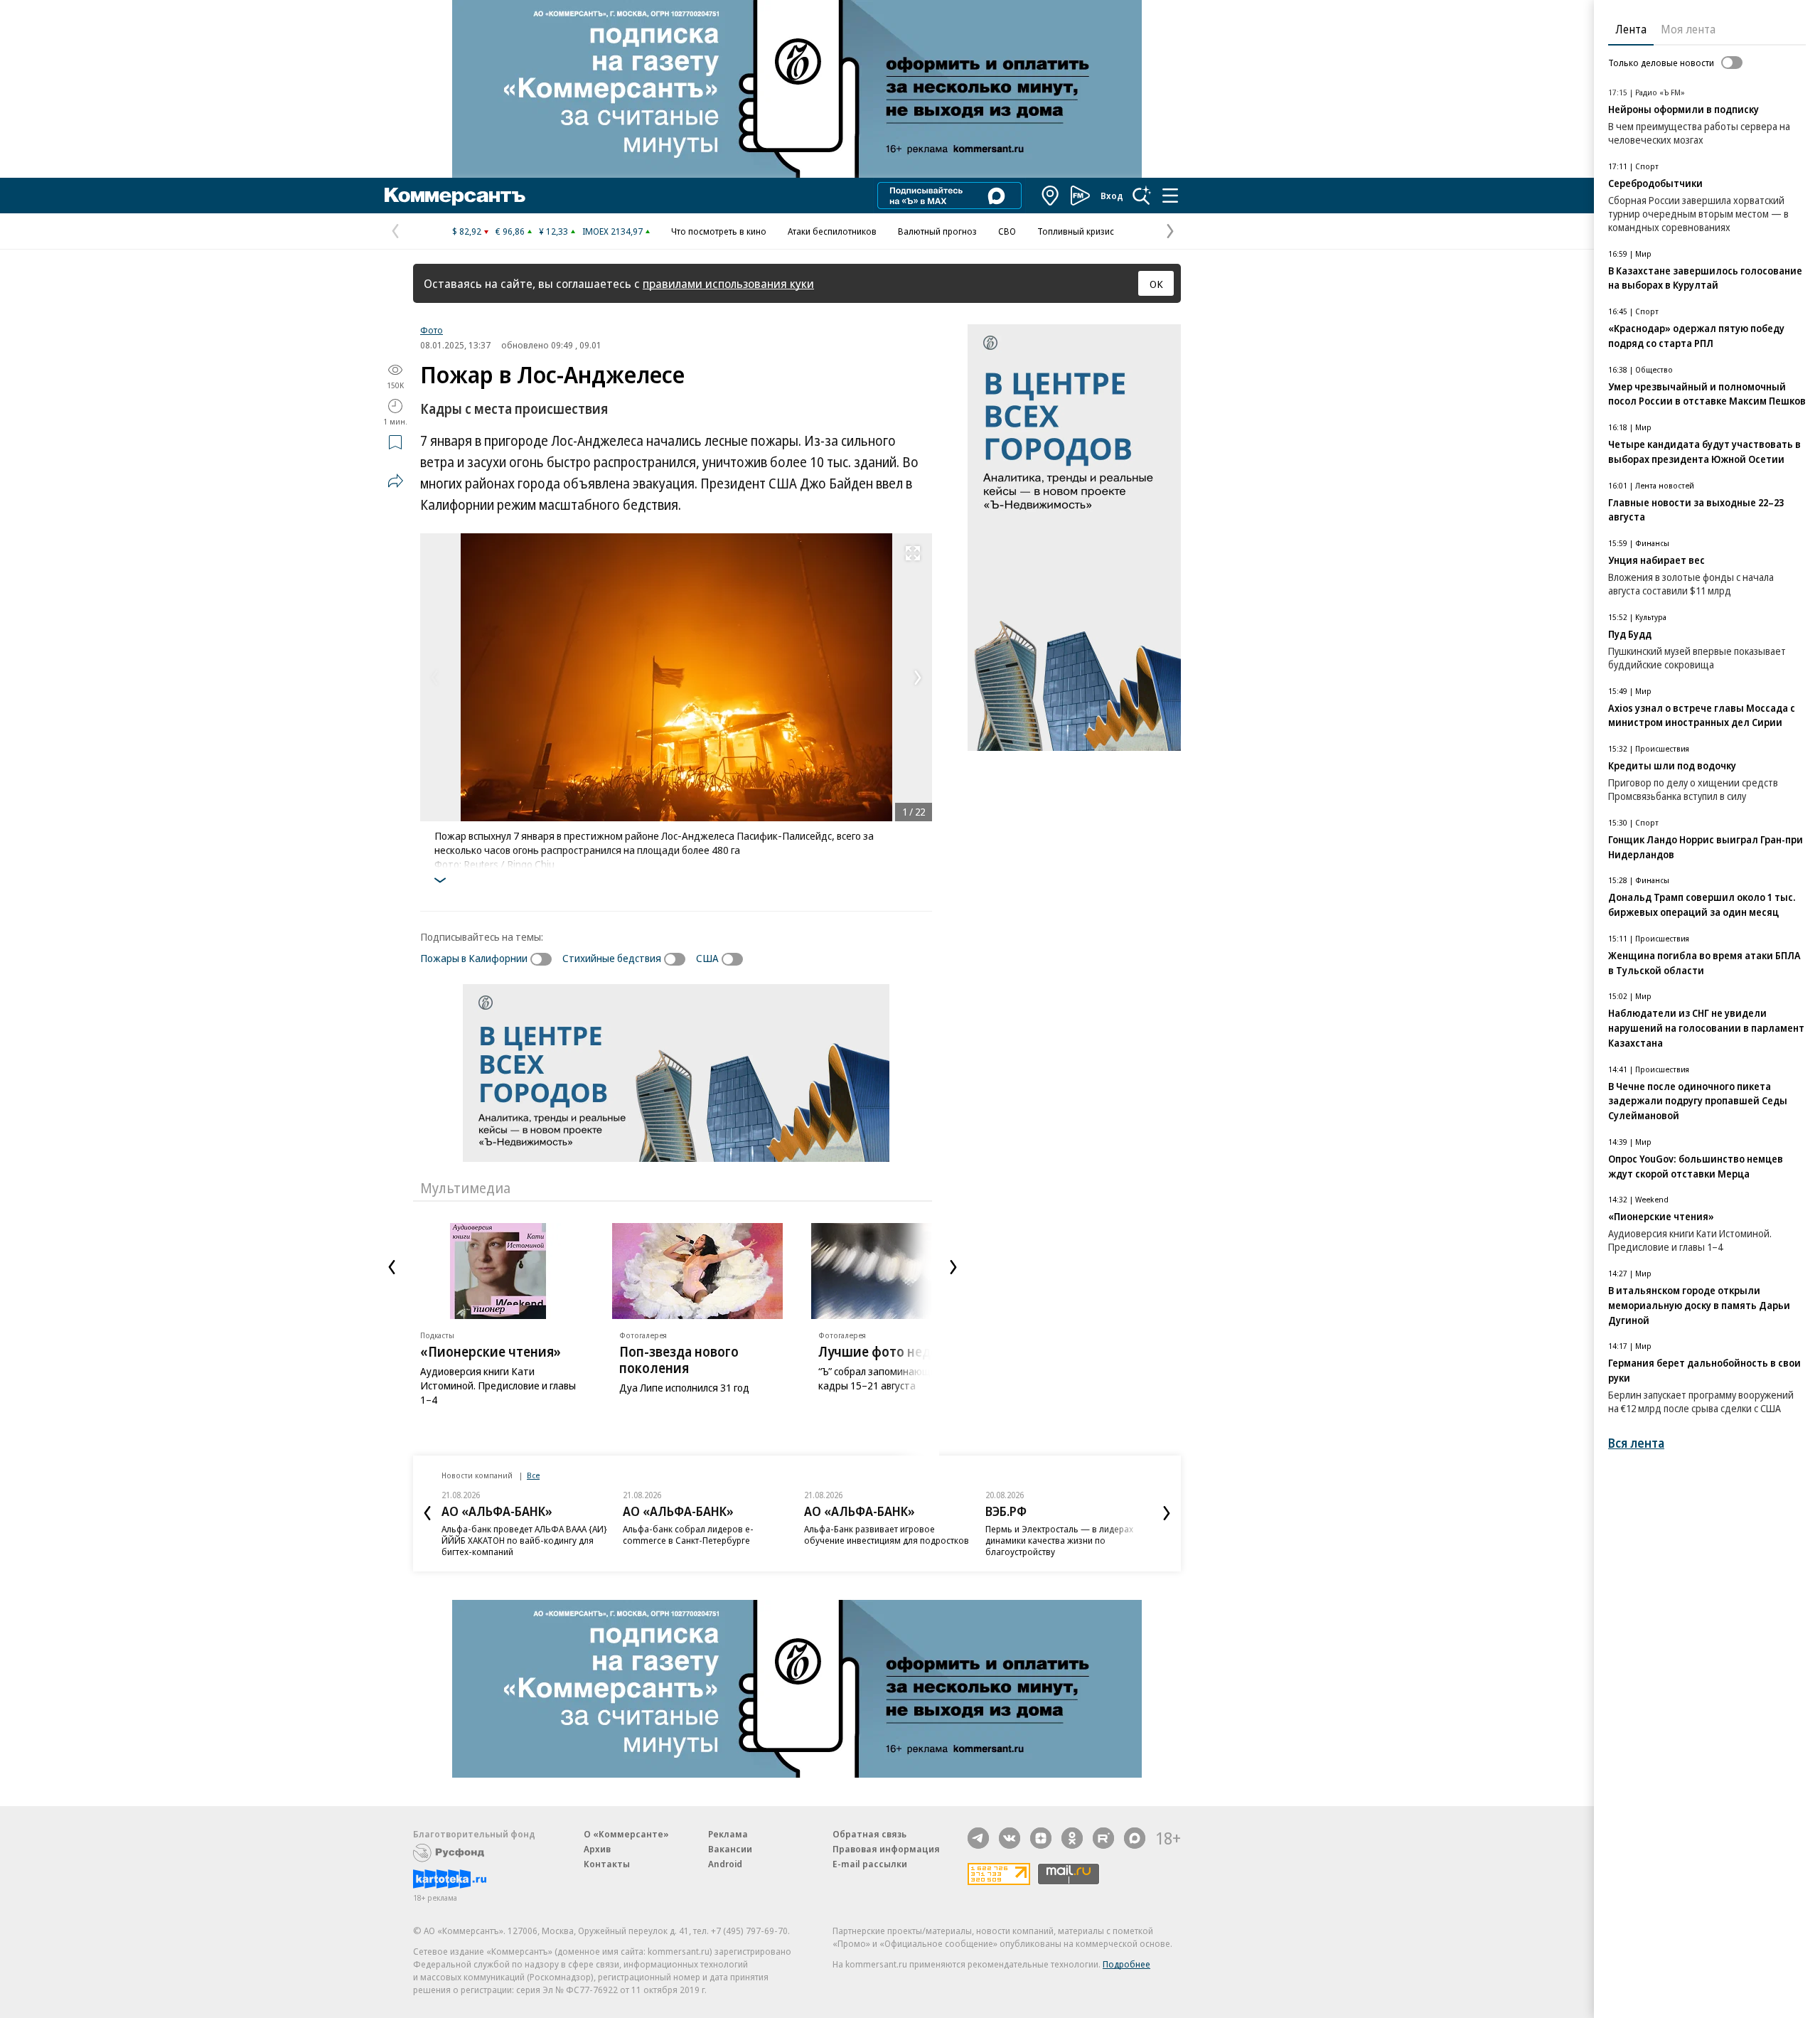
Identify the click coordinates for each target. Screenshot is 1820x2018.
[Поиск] (1142, 196)
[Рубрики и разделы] (1170, 196)
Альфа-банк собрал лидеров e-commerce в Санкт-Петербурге (688, 1534)
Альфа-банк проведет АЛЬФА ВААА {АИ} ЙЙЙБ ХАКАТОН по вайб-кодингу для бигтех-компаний (524, 1540)
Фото (432, 330)
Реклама (728, 1834)
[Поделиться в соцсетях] (395, 481)
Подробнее (1126, 1964)
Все (533, 1475)
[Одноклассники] (1072, 1838)
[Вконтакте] (1010, 1838)
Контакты (607, 1864)
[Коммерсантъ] (455, 196)
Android (725, 1864)
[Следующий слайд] (953, 1267)
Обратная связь (869, 1834)
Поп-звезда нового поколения (679, 1360)
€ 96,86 (510, 231)
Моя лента (1688, 29)
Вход (1112, 196)
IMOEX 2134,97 (612, 231)
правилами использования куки (728, 283)
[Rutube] (1103, 1838)
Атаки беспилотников (832, 231)
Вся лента (1636, 1443)
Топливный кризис (1076, 231)
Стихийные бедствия (612, 958)
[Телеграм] (978, 1838)
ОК (1156, 284)
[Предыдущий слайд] (392, 1267)
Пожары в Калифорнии (474, 958)
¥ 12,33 (553, 231)
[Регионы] (1051, 196)
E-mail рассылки (870, 1864)
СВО (1007, 231)
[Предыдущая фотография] (434, 678)
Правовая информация (886, 1849)
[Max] (1135, 1838)
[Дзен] (1041, 1838)
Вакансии (730, 1849)
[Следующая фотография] (918, 678)
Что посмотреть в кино (719, 231)
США (707, 958)
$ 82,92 (467, 231)
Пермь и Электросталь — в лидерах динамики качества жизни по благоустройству (1059, 1540)
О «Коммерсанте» (626, 1834)
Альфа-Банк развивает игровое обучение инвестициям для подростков (887, 1534)
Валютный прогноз (937, 231)
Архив (597, 1849)
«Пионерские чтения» (491, 1352)
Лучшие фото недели (887, 1352)
